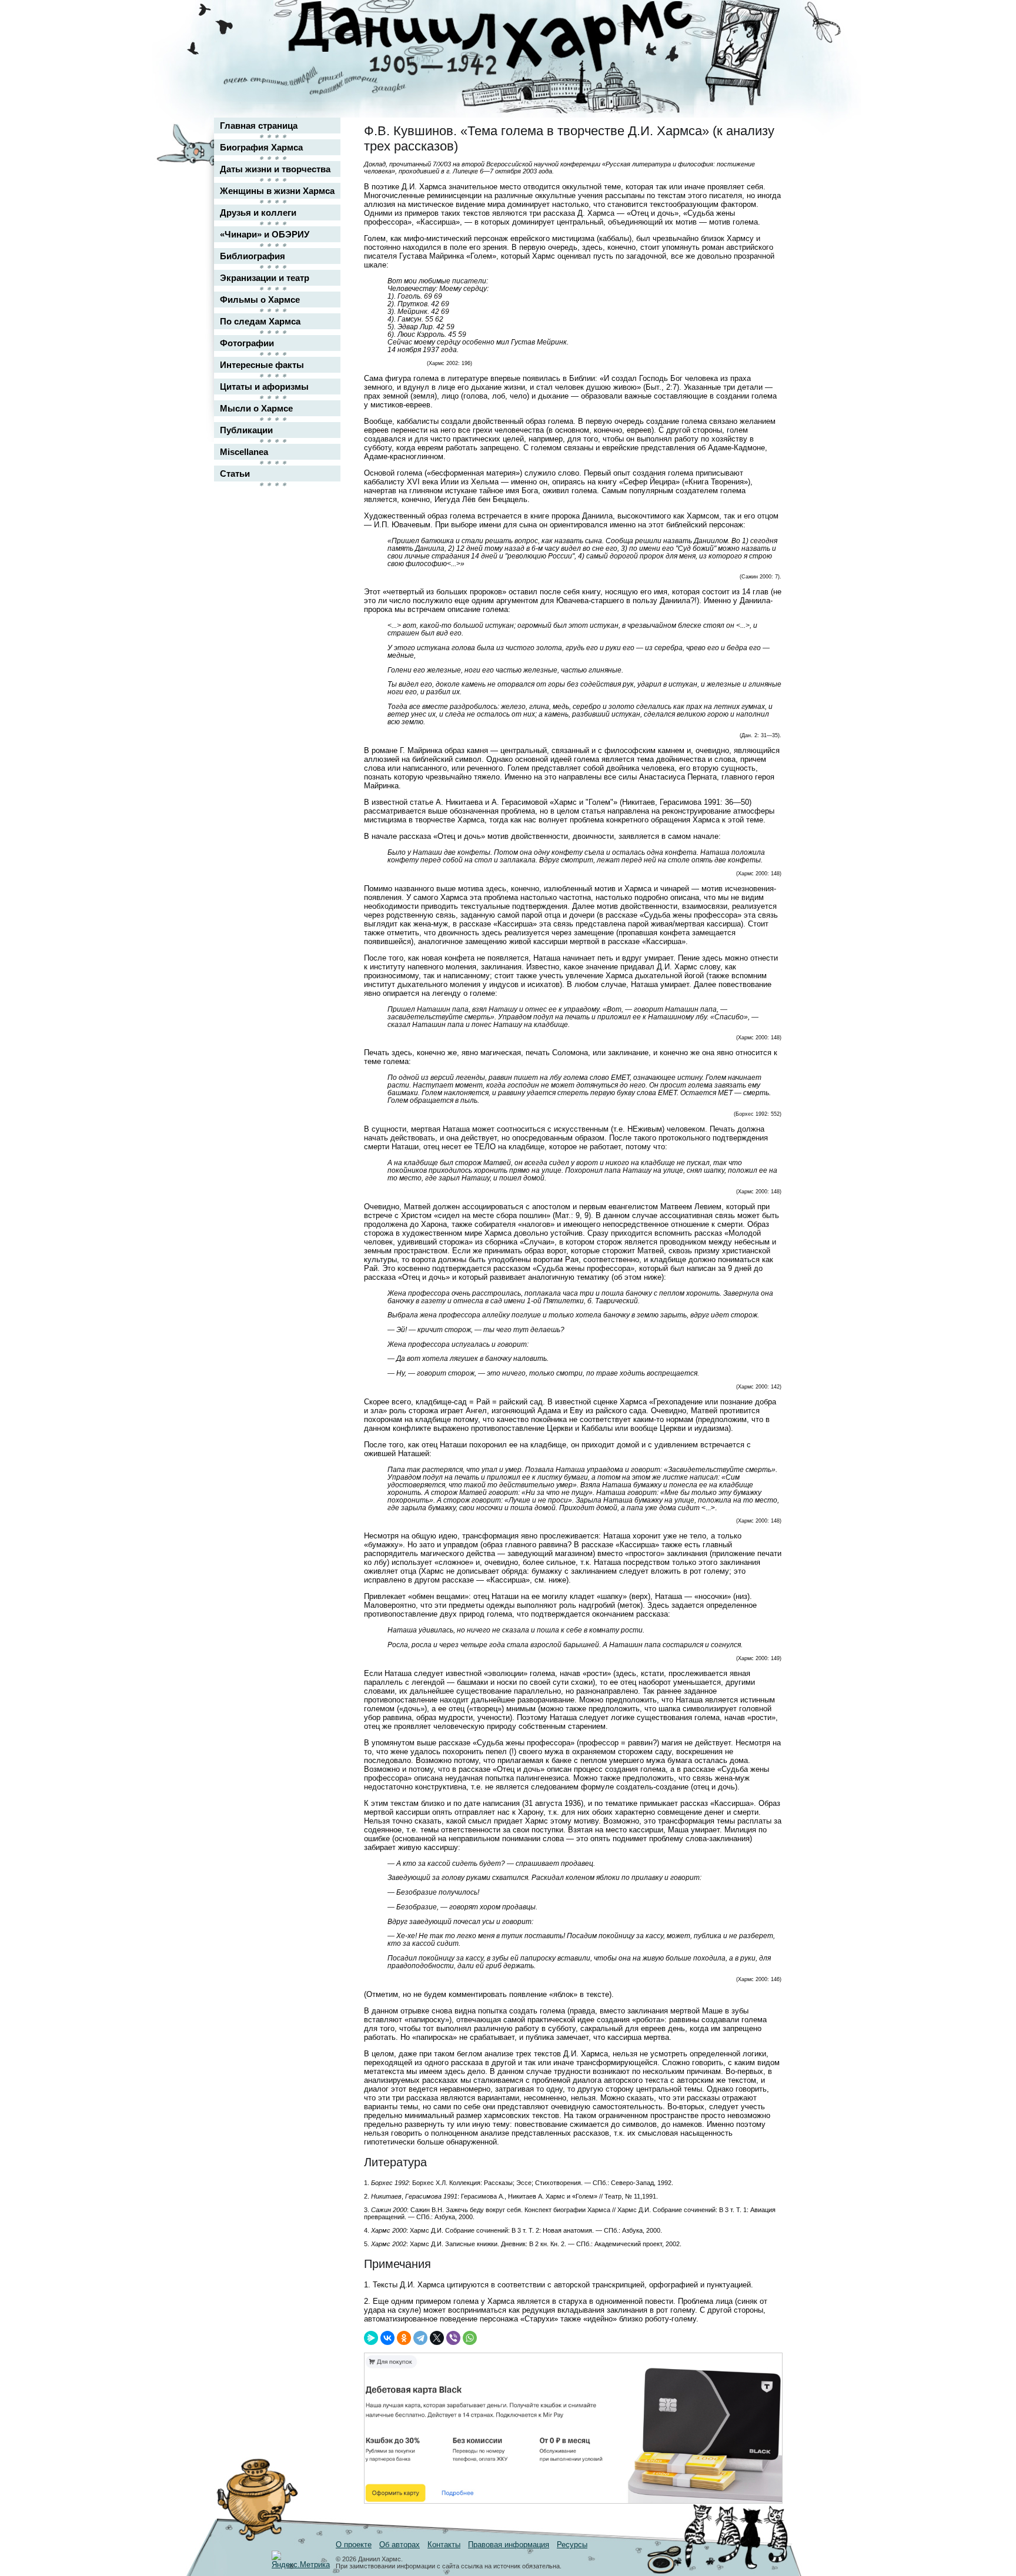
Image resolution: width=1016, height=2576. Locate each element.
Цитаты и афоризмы (264, 387)
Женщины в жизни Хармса (277, 191)
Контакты (444, 2545)
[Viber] (453, 2338)
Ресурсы (572, 2545)
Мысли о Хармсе (256, 408)
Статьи (235, 474)
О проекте (354, 2545)
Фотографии (247, 343)
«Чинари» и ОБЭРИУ (265, 234)
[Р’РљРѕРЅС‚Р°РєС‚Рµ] (387, 2338)
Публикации (246, 430)
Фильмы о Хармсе (260, 300)
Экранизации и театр (265, 278)
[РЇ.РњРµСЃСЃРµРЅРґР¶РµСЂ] (371, 2338)
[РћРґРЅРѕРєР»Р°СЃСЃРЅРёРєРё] (404, 2338)
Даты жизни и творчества (275, 169)
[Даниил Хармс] (512, 39)
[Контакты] (764, 43)
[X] (437, 2338)
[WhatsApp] (470, 2338)
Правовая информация (509, 2545)
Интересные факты (262, 365)
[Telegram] (420, 2338)
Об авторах (400, 2545)
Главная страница (259, 126)
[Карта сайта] (764, 20)
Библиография (253, 256)
